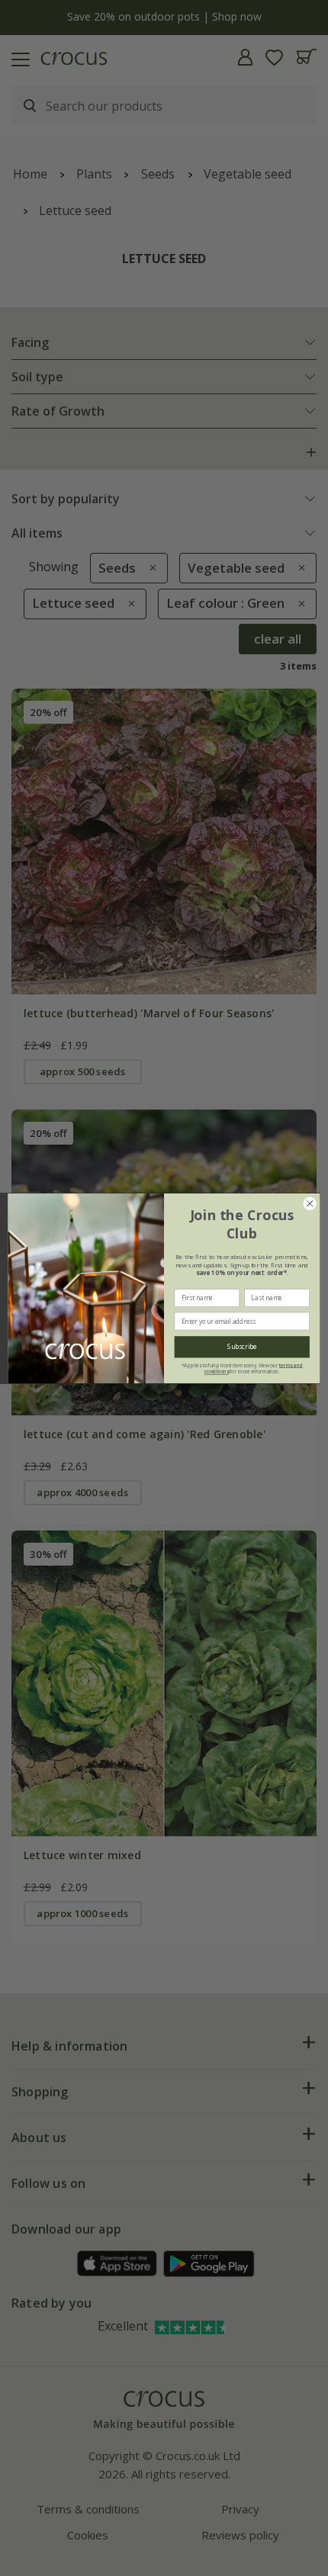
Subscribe (242, 1347)
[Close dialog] (310, 1203)
